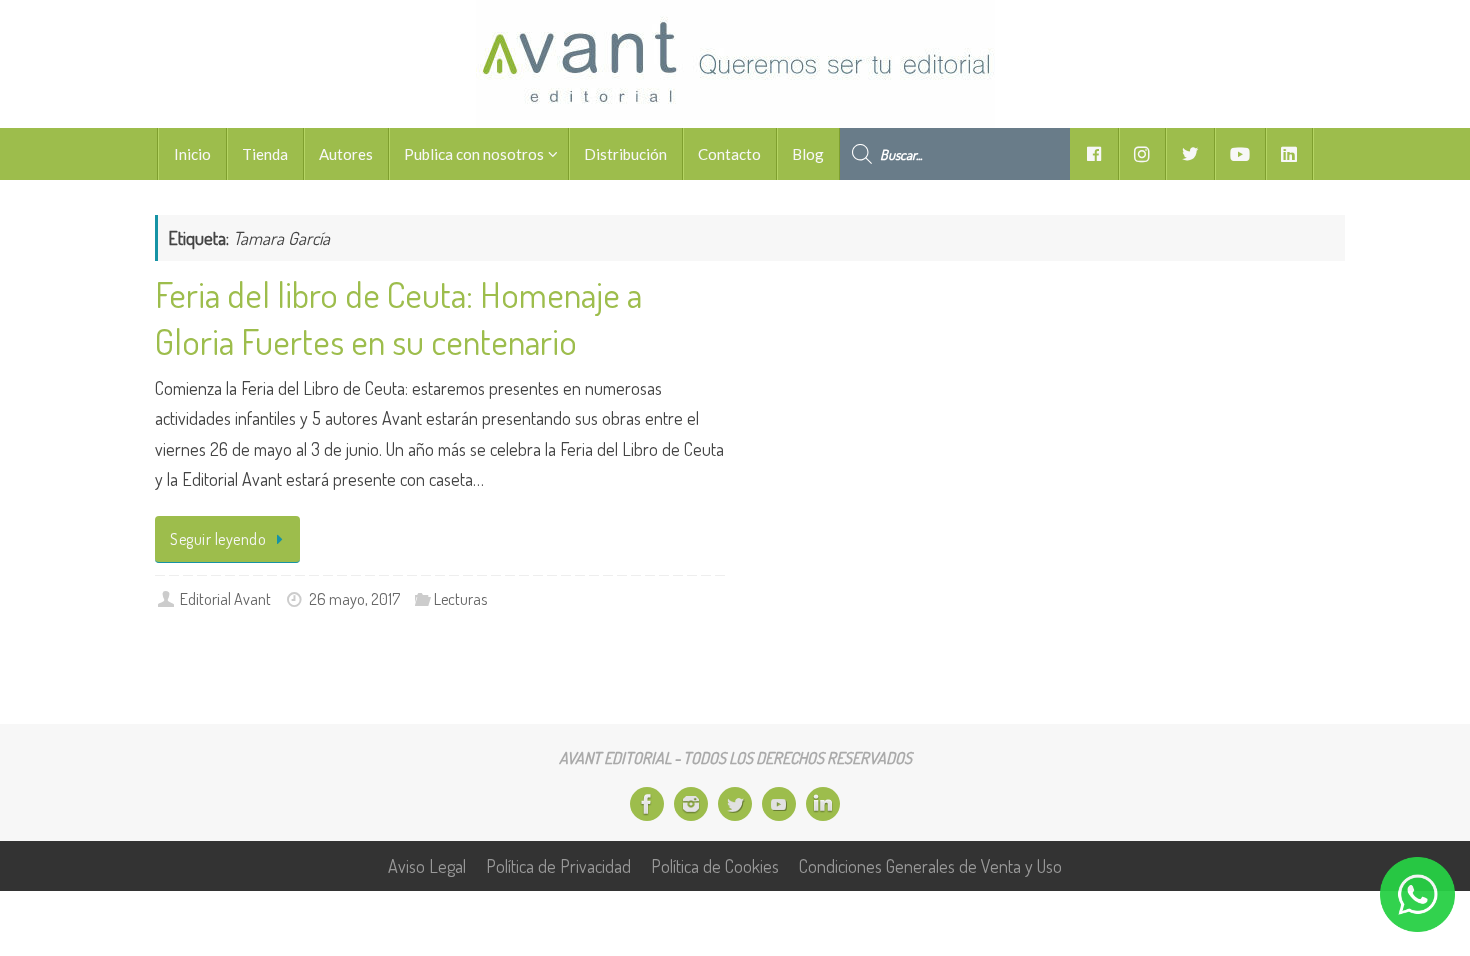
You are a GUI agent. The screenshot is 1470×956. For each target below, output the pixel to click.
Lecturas (460, 598)
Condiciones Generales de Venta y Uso (930, 866)
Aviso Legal (427, 866)
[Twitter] (735, 804)
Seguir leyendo (218, 538)
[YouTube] (779, 804)
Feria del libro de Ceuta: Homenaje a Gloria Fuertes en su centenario (398, 317)
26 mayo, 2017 (354, 598)
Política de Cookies (715, 866)
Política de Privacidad (558, 866)
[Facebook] (647, 804)
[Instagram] (691, 804)
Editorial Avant (225, 598)
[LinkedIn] (823, 804)
